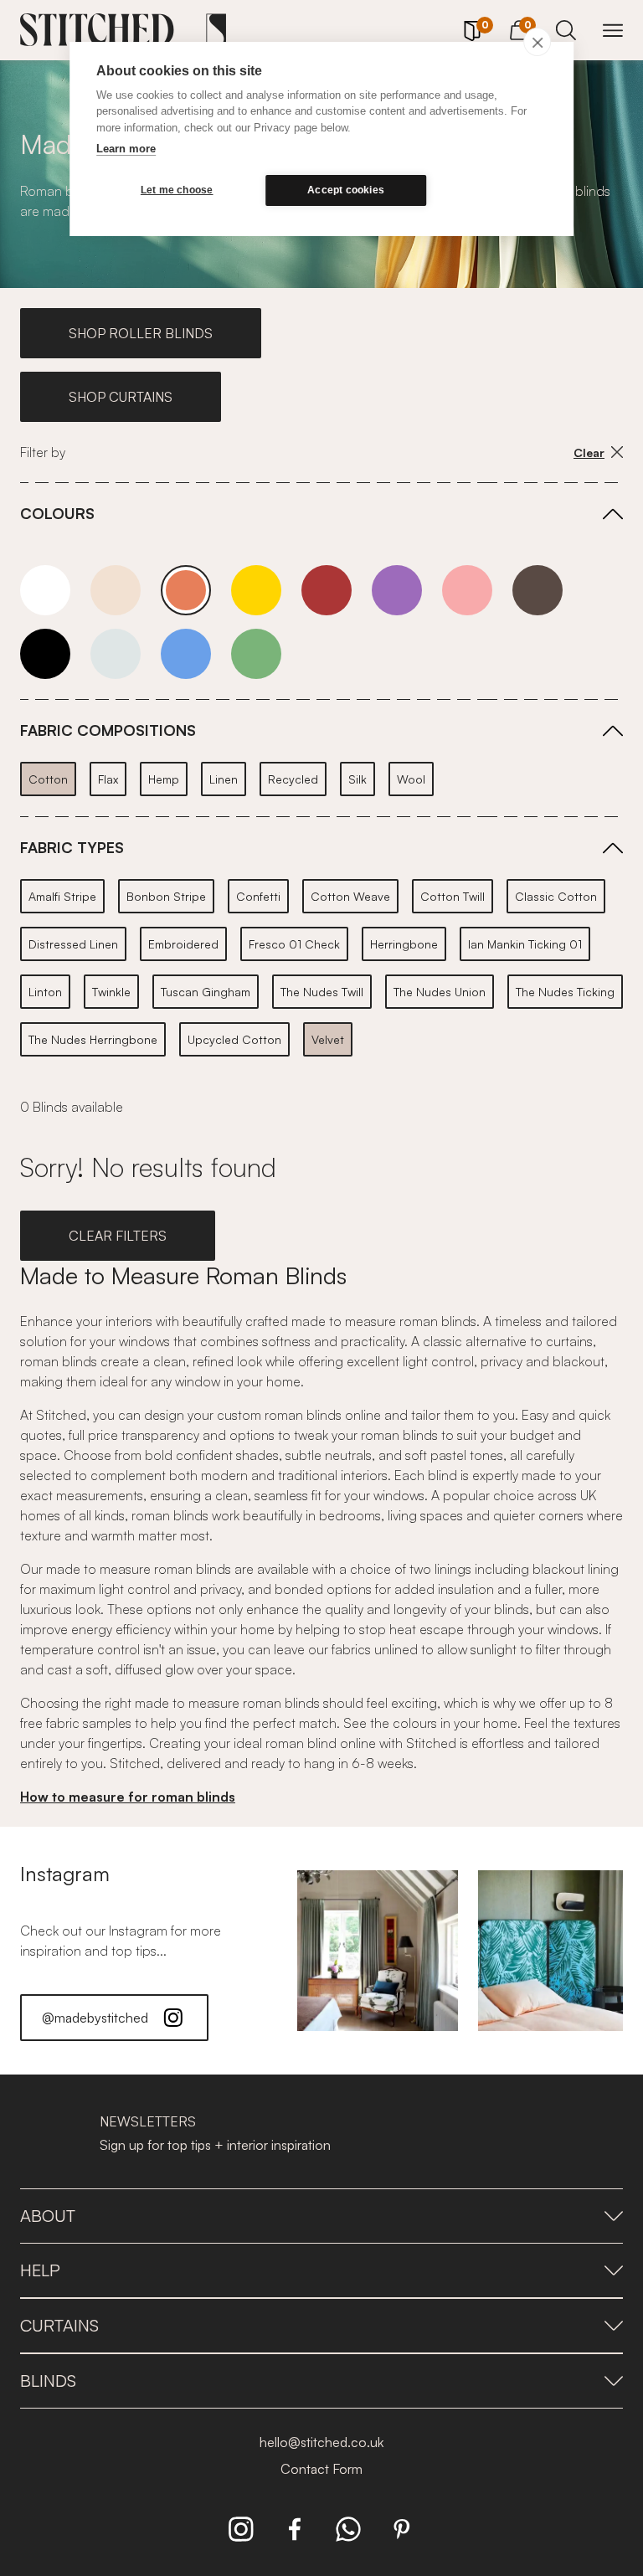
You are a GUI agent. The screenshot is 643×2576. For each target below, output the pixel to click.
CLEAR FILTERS (118, 1236)
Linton (45, 992)
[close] (537, 42)
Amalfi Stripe (62, 896)
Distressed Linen (73, 944)
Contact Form (321, 2469)
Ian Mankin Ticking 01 (525, 944)
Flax (108, 779)
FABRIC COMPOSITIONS (108, 730)
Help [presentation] (40, 2270)
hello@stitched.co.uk (321, 2442)
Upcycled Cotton (234, 1039)
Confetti (258, 896)
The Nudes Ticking (565, 992)
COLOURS (57, 513)
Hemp (164, 779)
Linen (224, 779)
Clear (589, 452)
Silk (358, 779)
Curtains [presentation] (59, 2325)
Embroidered (183, 944)
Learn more (126, 149)
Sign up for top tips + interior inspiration (215, 2145)
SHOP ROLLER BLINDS (141, 333)
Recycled (293, 779)
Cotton (48, 779)
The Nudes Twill (322, 992)
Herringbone (404, 944)
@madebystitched (95, 2018)
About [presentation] (48, 2216)
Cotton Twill (453, 896)
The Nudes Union (440, 992)
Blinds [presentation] (48, 2381)
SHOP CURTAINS (121, 397)
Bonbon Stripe (166, 896)
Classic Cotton (556, 896)
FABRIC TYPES (72, 847)
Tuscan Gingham (206, 992)
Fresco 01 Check (294, 944)
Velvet (328, 1039)
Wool (411, 779)
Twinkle (111, 992)
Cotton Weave (350, 896)
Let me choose (177, 190)
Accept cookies (346, 190)
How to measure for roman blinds (128, 1797)
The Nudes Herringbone (93, 1039)
